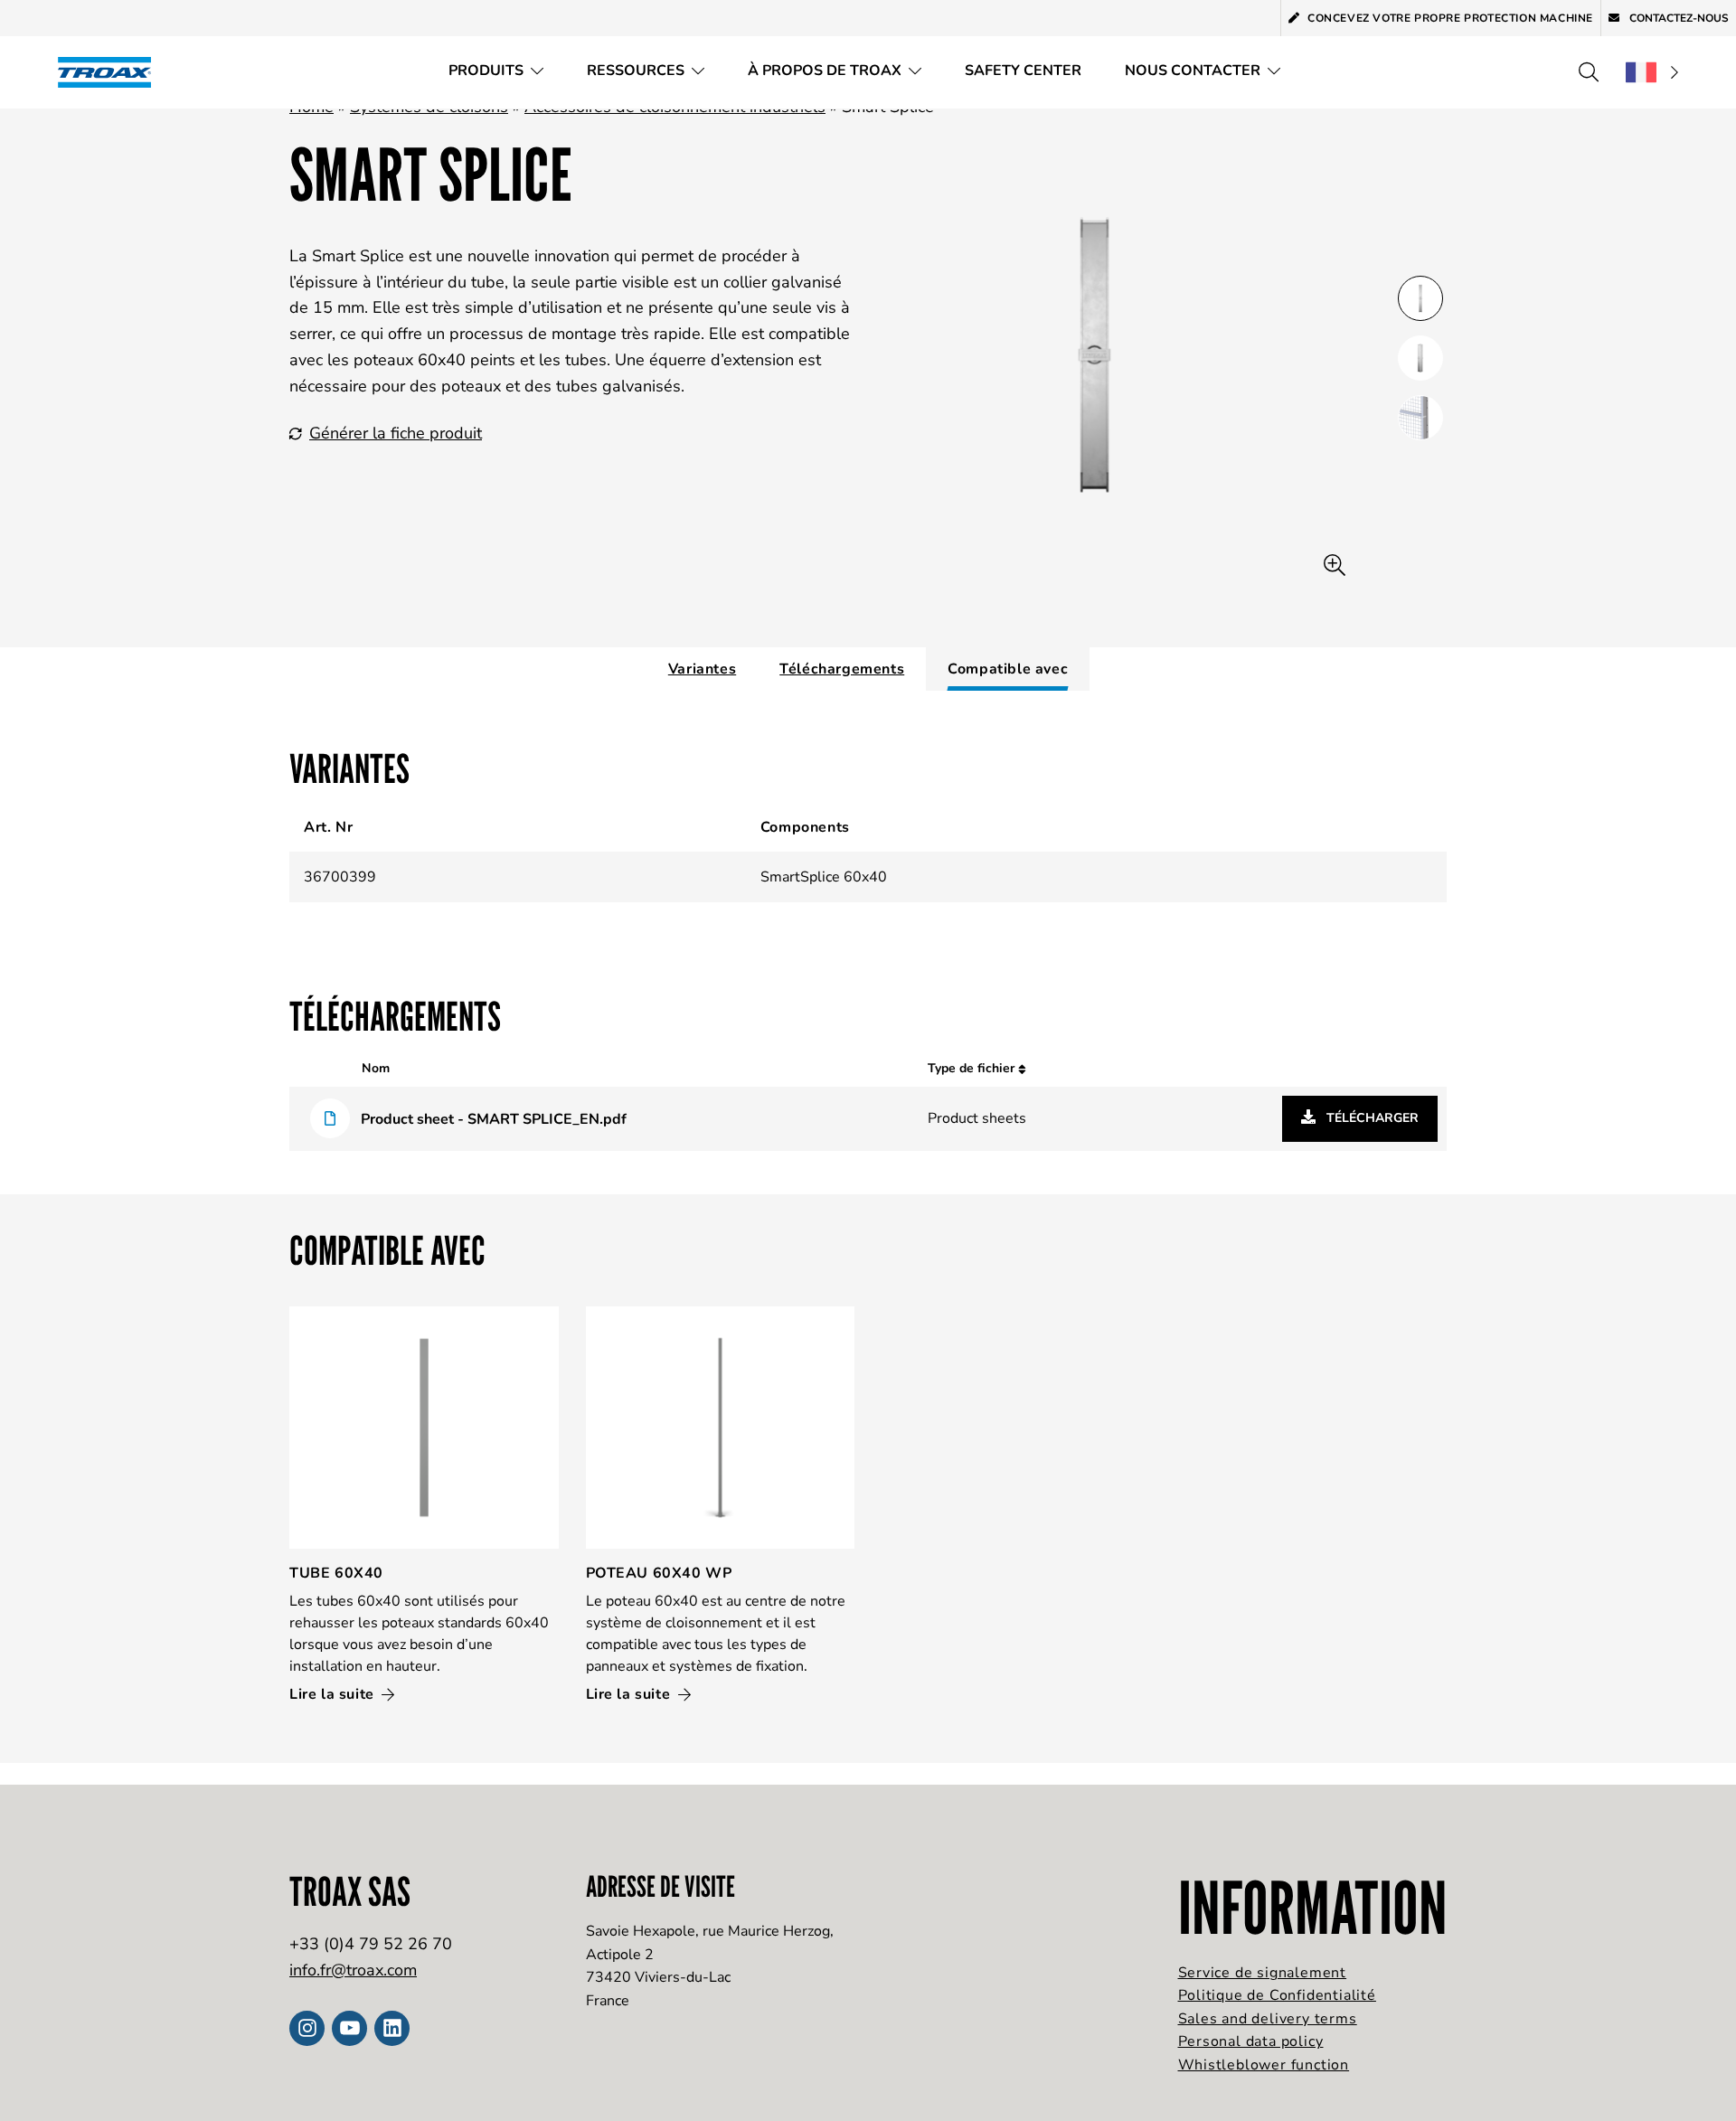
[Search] (1589, 72)
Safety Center (1023, 71)
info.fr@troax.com (353, 1970)
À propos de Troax (825, 71)
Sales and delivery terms (1268, 2019)
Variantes (702, 669)
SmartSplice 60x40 (824, 877)
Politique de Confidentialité (1277, 1995)
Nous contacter (1193, 71)
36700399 (340, 877)
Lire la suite (334, 1694)
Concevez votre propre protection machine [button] (1450, 18)
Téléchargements (842, 669)
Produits (486, 71)
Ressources (636, 71)
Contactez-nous (1678, 18)
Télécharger (1371, 1118)
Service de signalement (1263, 1973)
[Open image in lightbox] (1335, 566)
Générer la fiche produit (396, 433)
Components (805, 827)
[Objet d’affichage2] (1420, 418)
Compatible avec (1008, 669)
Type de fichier (973, 1068)
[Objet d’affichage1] (1420, 358)
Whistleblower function (1264, 2065)
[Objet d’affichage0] (1420, 298)
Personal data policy (1251, 2041)
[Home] (110, 72)
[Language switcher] (1652, 72)
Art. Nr (328, 827)
